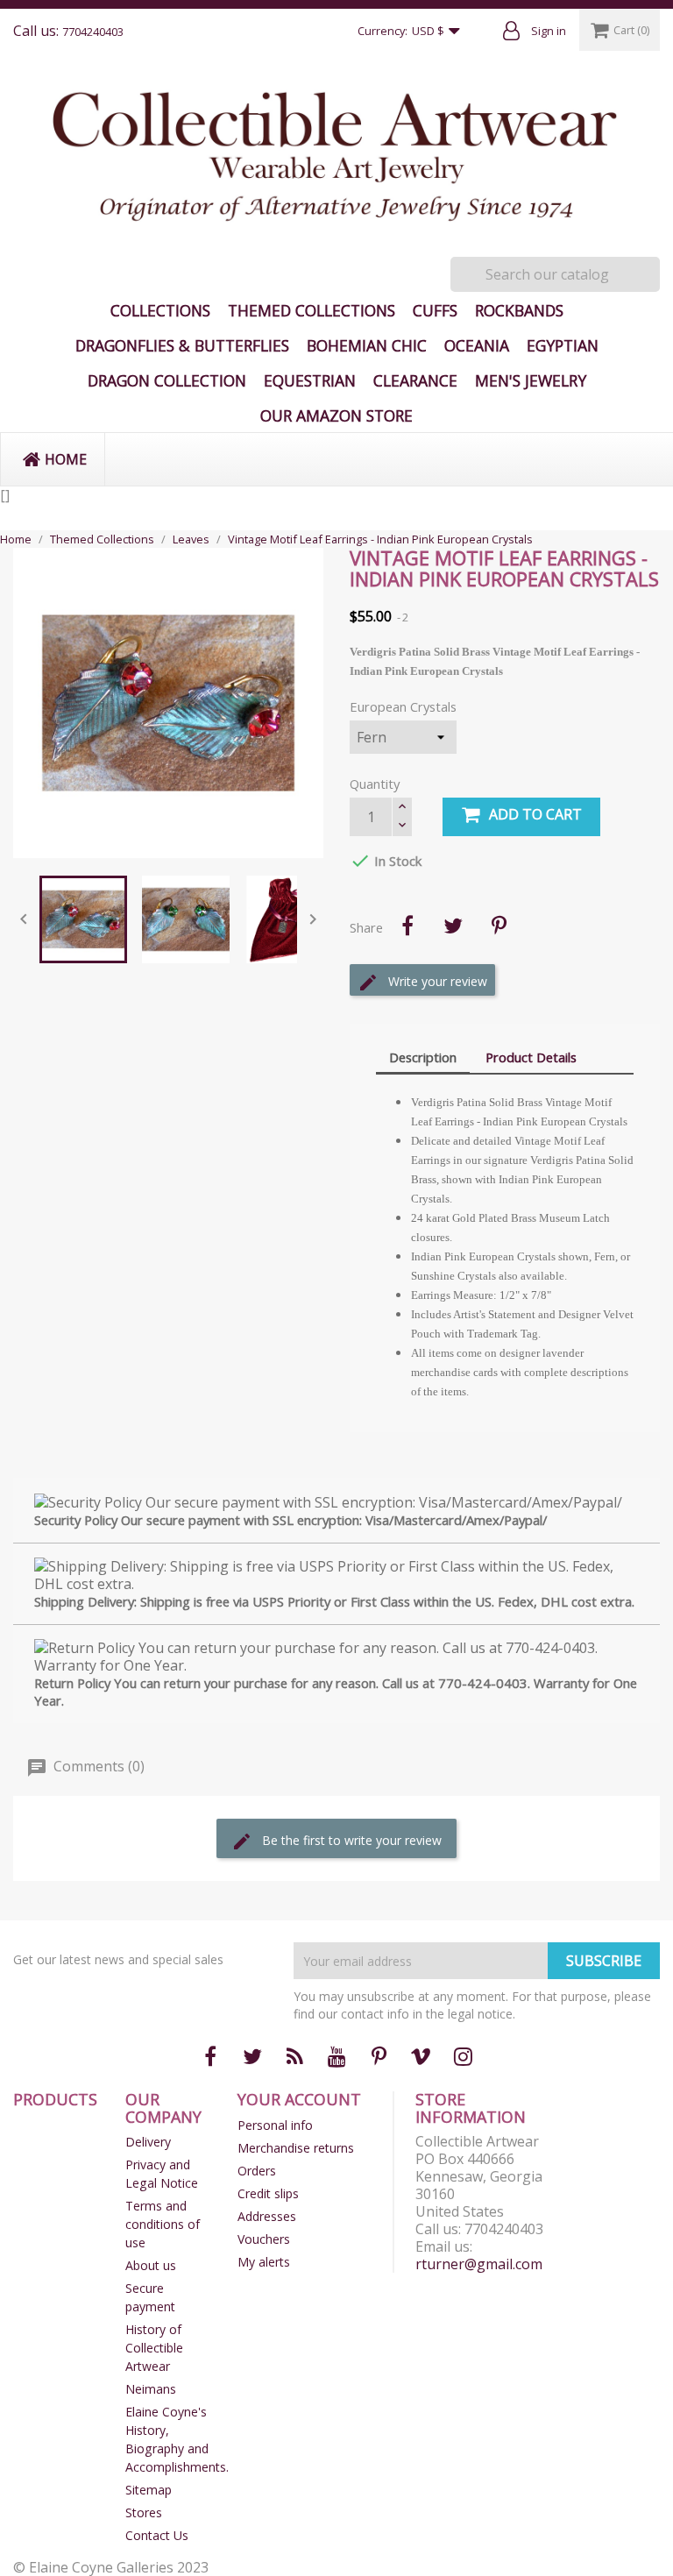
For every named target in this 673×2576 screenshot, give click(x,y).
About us (151, 2265)
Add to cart (535, 814)
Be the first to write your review (350, 1840)
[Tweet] (453, 926)
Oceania (477, 345)
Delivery (148, 2142)
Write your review (436, 981)
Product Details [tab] (531, 1057)
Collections (160, 310)
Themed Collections (312, 310)
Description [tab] (423, 1057)
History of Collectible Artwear (154, 2348)
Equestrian (310, 380)
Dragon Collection (167, 380)
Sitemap (149, 2490)
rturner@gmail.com (479, 2264)
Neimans (151, 2389)
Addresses (267, 2216)
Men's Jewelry (531, 380)
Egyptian (563, 345)
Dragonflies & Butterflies (182, 345)
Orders (257, 2171)
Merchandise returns (296, 2148)
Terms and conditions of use (163, 2224)
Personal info (275, 2125)
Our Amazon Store (336, 415)
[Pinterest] (499, 926)
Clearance (415, 380)
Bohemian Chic (367, 345)
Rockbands (519, 310)
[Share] (407, 926)
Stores (144, 2512)
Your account (299, 2099)
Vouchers (264, 2239)
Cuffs (435, 310)
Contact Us (157, 2535)
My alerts (264, 2262)
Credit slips (268, 2193)
